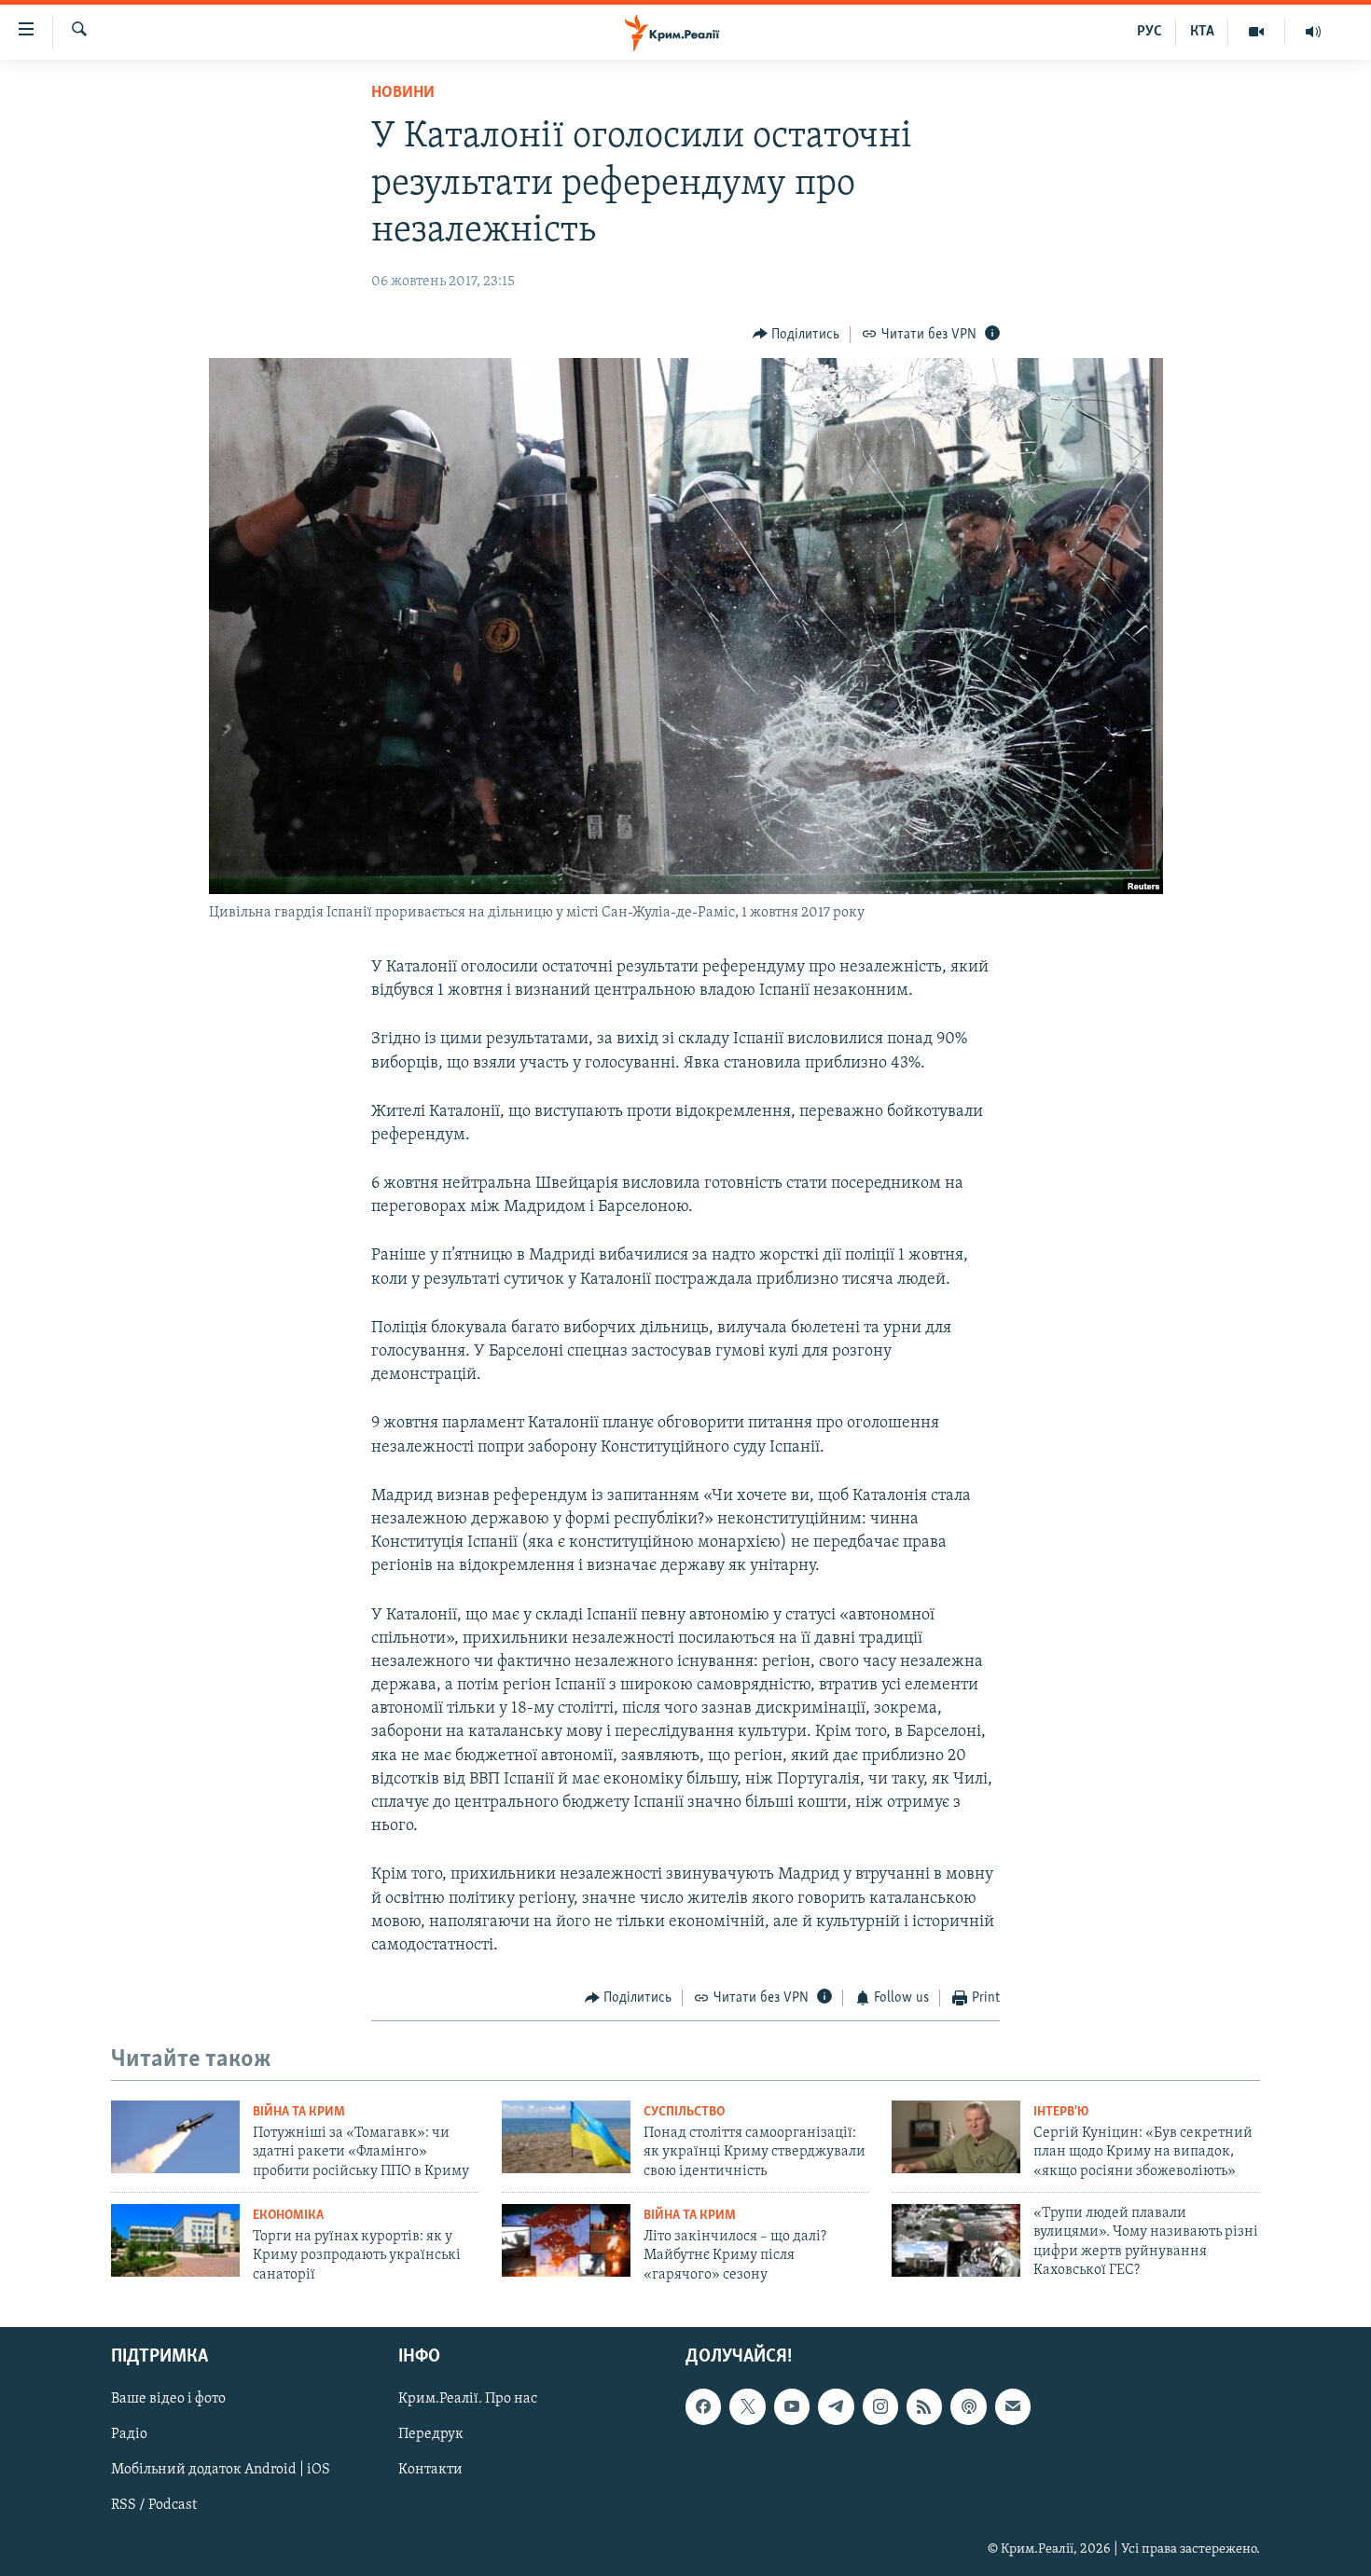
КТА (1202, 32)
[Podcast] (968, 2407)
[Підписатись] (1013, 2407)
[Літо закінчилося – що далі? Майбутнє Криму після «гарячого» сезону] (566, 2240)
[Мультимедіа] (1257, 32)
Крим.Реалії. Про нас (468, 2400)
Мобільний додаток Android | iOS (221, 2471)
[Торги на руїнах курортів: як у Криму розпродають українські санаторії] (175, 2240)
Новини (403, 93)
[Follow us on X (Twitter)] (747, 2407)
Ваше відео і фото (168, 2400)
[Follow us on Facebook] (703, 2407)
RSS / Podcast (154, 2506)
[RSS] (924, 2407)
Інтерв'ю (1061, 2112)
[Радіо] (1313, 32)
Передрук (431, 2435)
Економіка (288, 2216)
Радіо (129, 2435)
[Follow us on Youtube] (792, 2407)
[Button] (796, 335)
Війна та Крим (299, 2112)
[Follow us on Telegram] (836, 2407)
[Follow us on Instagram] (880, 2407)
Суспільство (684, 2112)
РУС (1149, 32)
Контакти (430, 2471)
